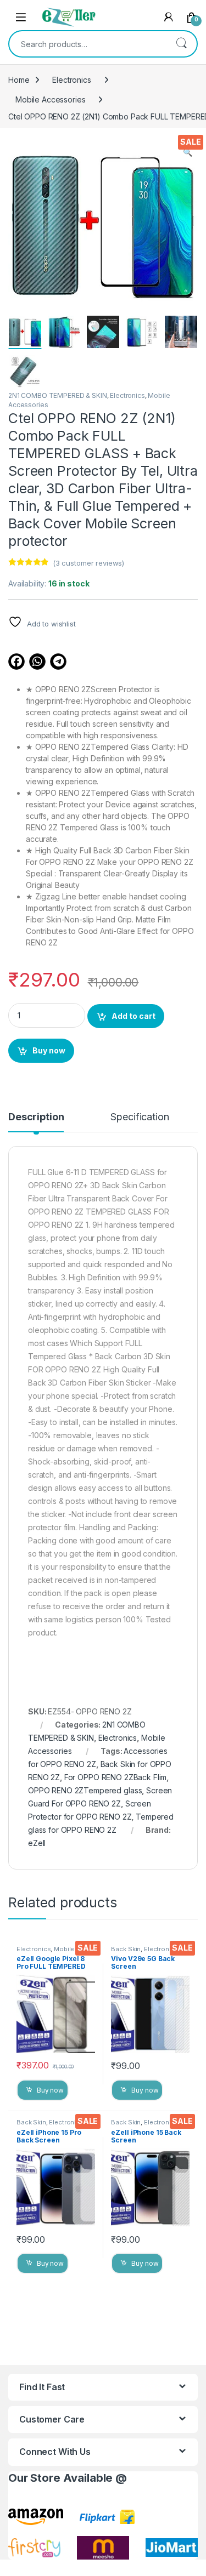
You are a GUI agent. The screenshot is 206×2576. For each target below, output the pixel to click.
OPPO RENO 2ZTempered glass (85, 1790)
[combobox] (88, 44)
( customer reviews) (88, 563)
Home (19, 80)
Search (181, 44)
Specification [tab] (140, 1117)
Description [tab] (36, 1117)
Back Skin (126, 1949)
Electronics (71, 80)
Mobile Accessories (50, 99)
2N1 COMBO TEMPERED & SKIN (58, 395)
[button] (188, 152)
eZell (37, 1843)
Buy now (49, 1050)
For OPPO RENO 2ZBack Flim (116, 1777)
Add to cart (133, 1016)
